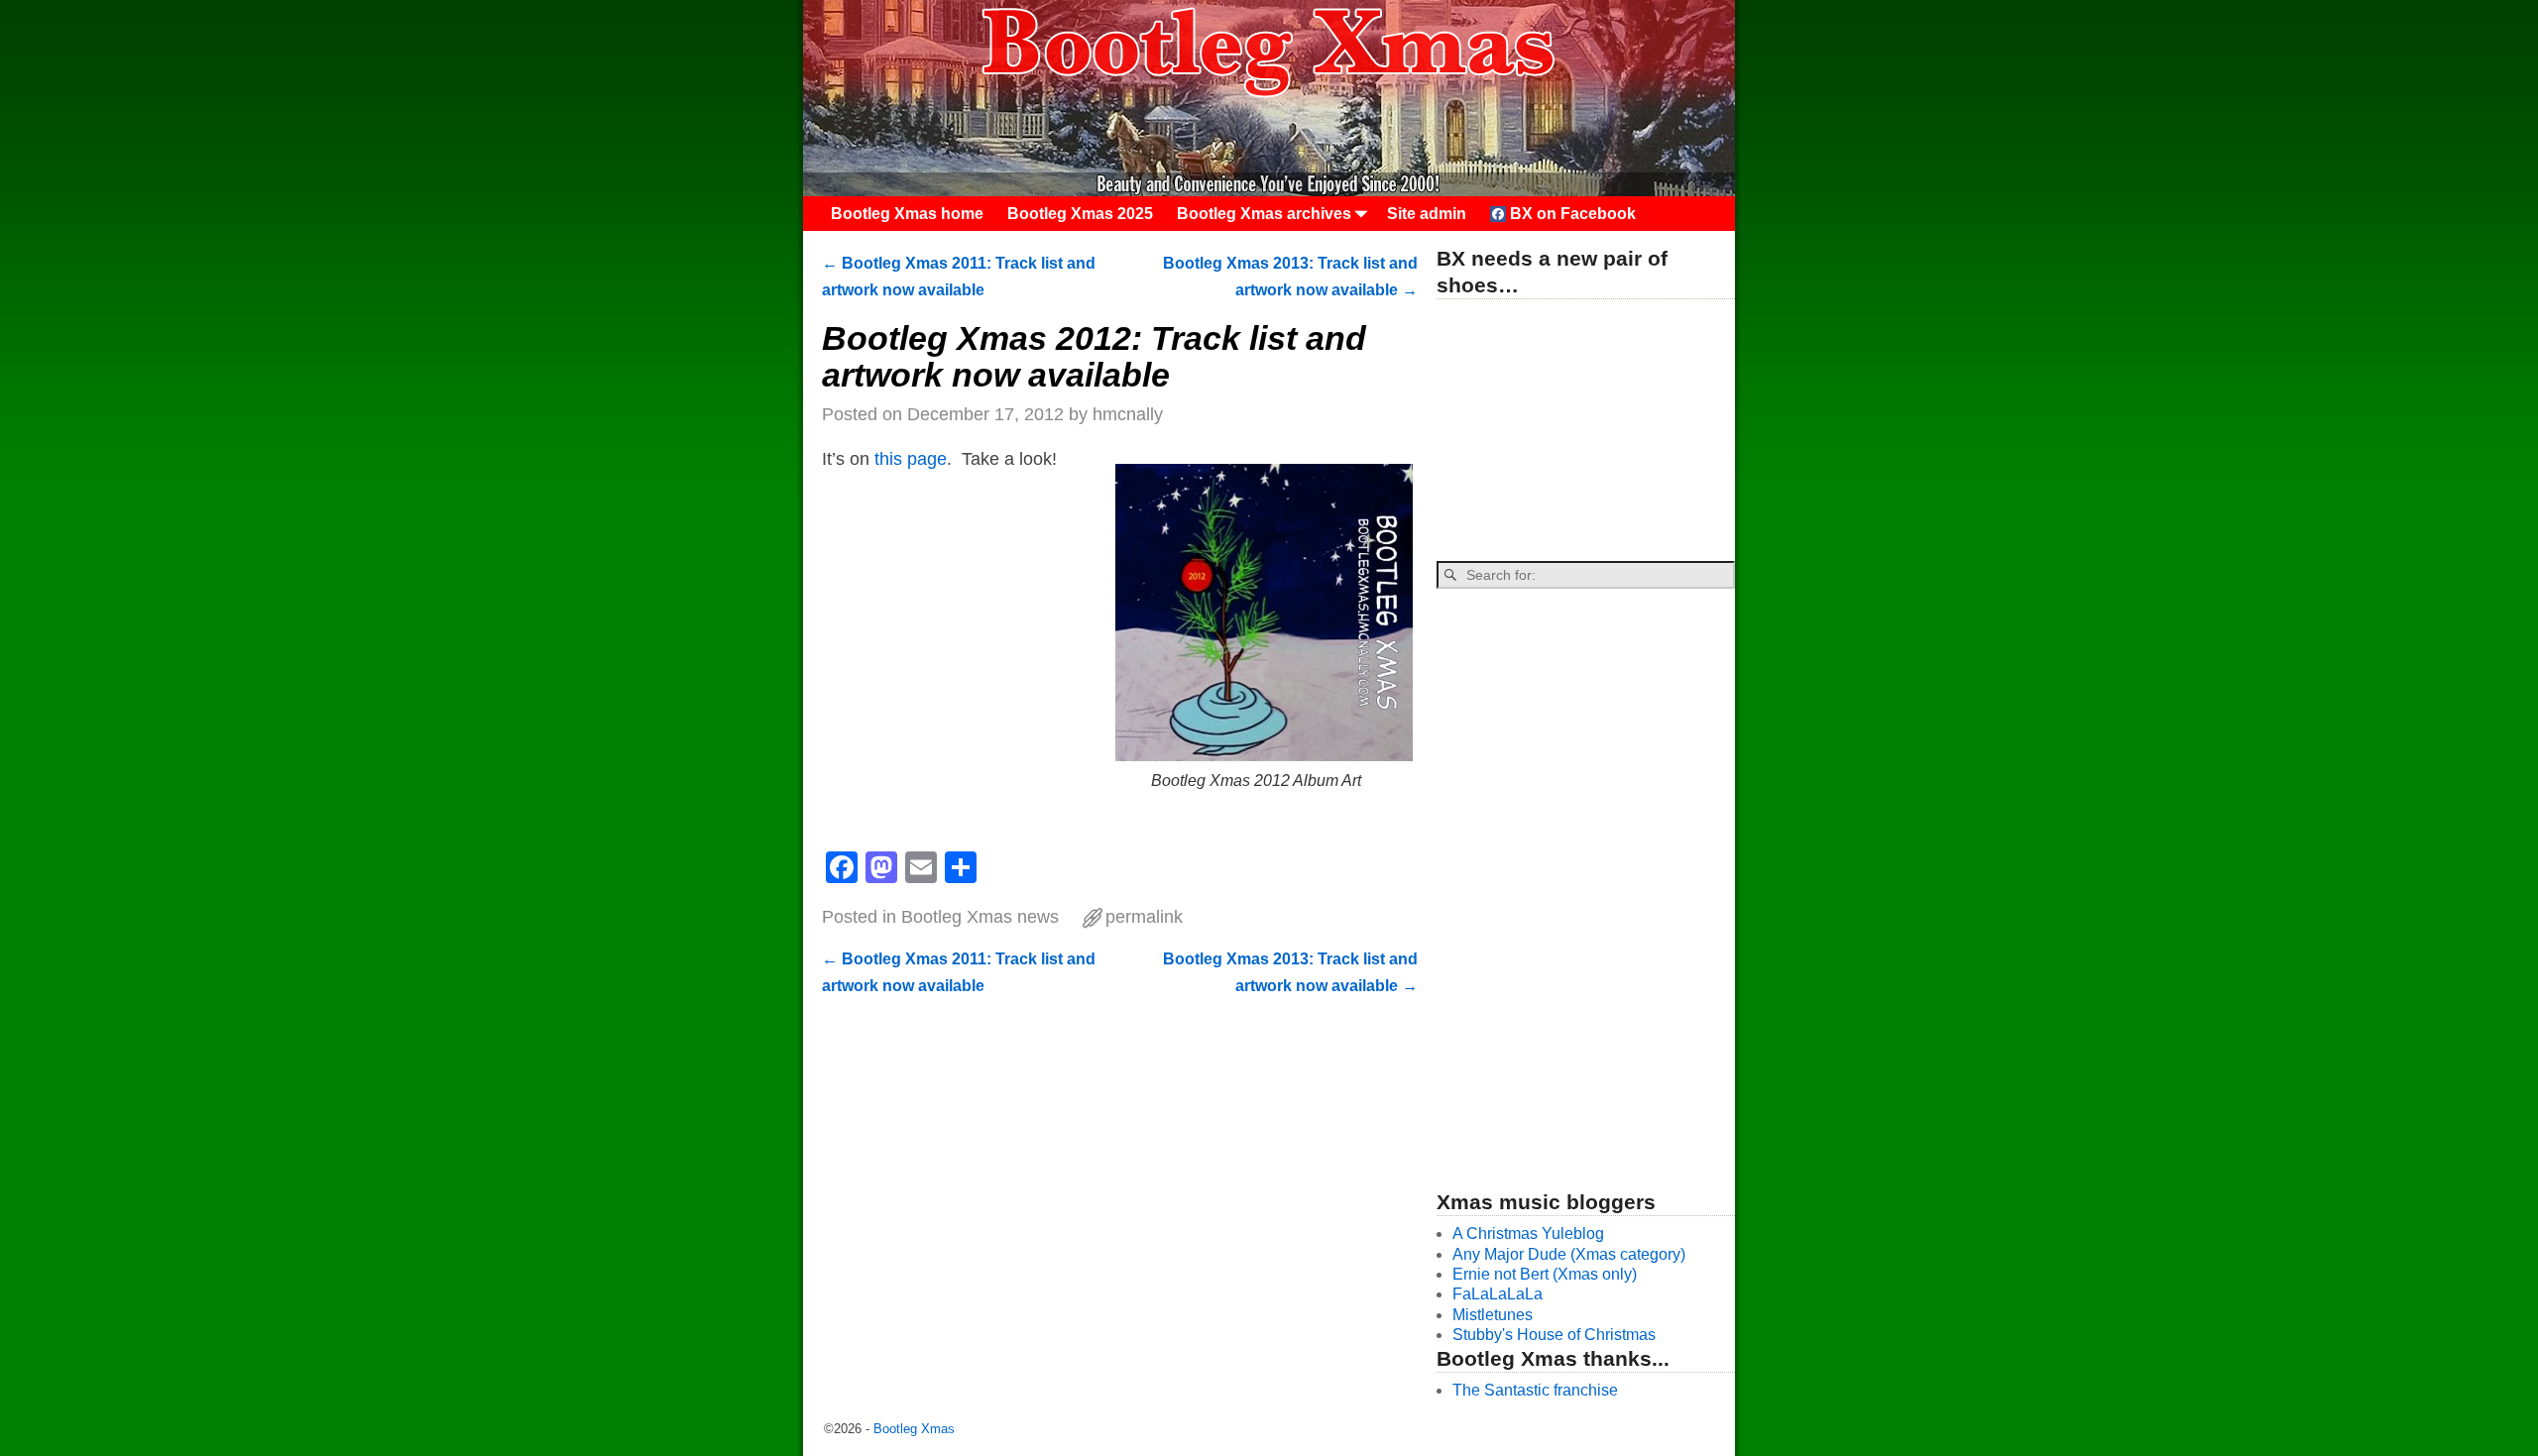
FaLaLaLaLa (1498, 1294)
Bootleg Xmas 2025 (1080, 214)
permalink (1144, 917)
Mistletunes (1493, 1315)
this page (911, 459)
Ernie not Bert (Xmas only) (1545, 1274)
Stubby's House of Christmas (1554, 1335)
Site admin (1427, 214)
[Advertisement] (1585, 431)
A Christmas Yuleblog (1528, 1233)
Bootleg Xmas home (907, 214)
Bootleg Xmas (914, 1429)
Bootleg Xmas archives (1264, 214)
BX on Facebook (1571, 214)
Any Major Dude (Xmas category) (1569, 1254)
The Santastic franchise (1535, 1390)
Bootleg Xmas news (980, 917)
